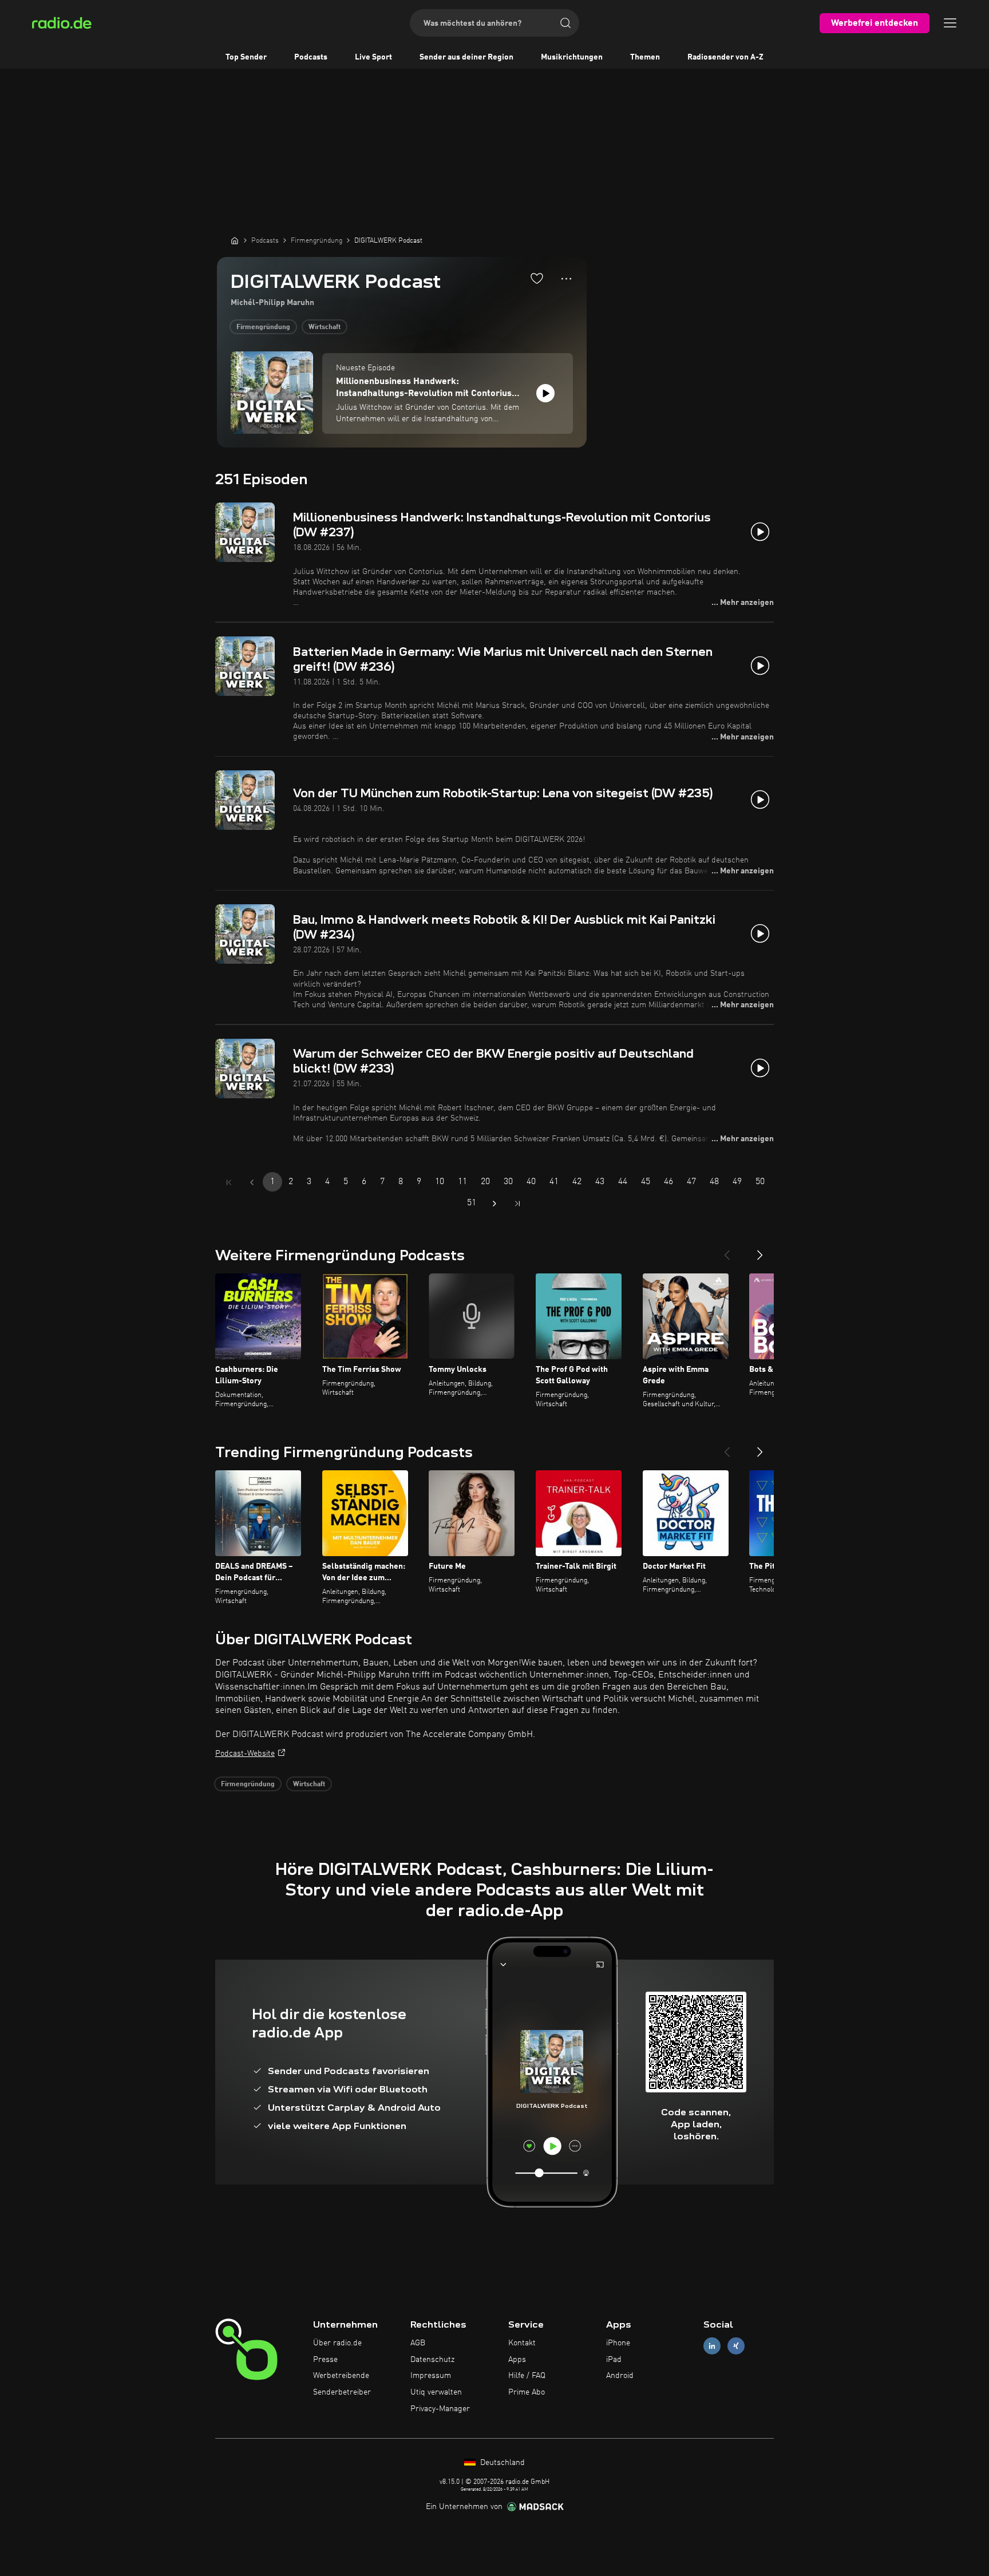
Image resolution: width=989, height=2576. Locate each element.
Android (620, 2376)
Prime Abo (527, 2392)
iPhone (618, 2343)
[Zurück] (727, 1251)
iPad (614, 2360)
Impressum (431, 2376)
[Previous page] (252, 1182)
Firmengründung (263, 327)
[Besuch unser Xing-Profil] (736, 2346)
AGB (418, 2343)
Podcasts (311, 57)
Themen (645, 57)
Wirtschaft (325, 327)
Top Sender (246, 57)
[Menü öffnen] (950, 23)
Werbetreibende (341, 2376)
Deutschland (501, 2463)
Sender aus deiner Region (466, 57)
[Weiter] (760, 1251)
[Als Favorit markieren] (537, 278)
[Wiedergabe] (545, 393)
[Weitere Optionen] (566, 279)
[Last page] (517, 1204)
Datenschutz (432, 2360)
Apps (517, 2360)
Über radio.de (337, 2343)
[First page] (229, 1182)
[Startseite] (235, 240)
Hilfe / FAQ (527, 2376)
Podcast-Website (245, 1754)
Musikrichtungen (572, 57)
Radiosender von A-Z (725, 57)
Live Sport (373, 57)
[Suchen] (565, 23)
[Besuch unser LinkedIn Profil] (712, 2346)
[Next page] (494, 1204)
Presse (325, 2360)
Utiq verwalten (436, 2392)
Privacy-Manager (440, 2409)
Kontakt (522, 2343)
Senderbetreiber (342, 2392)
